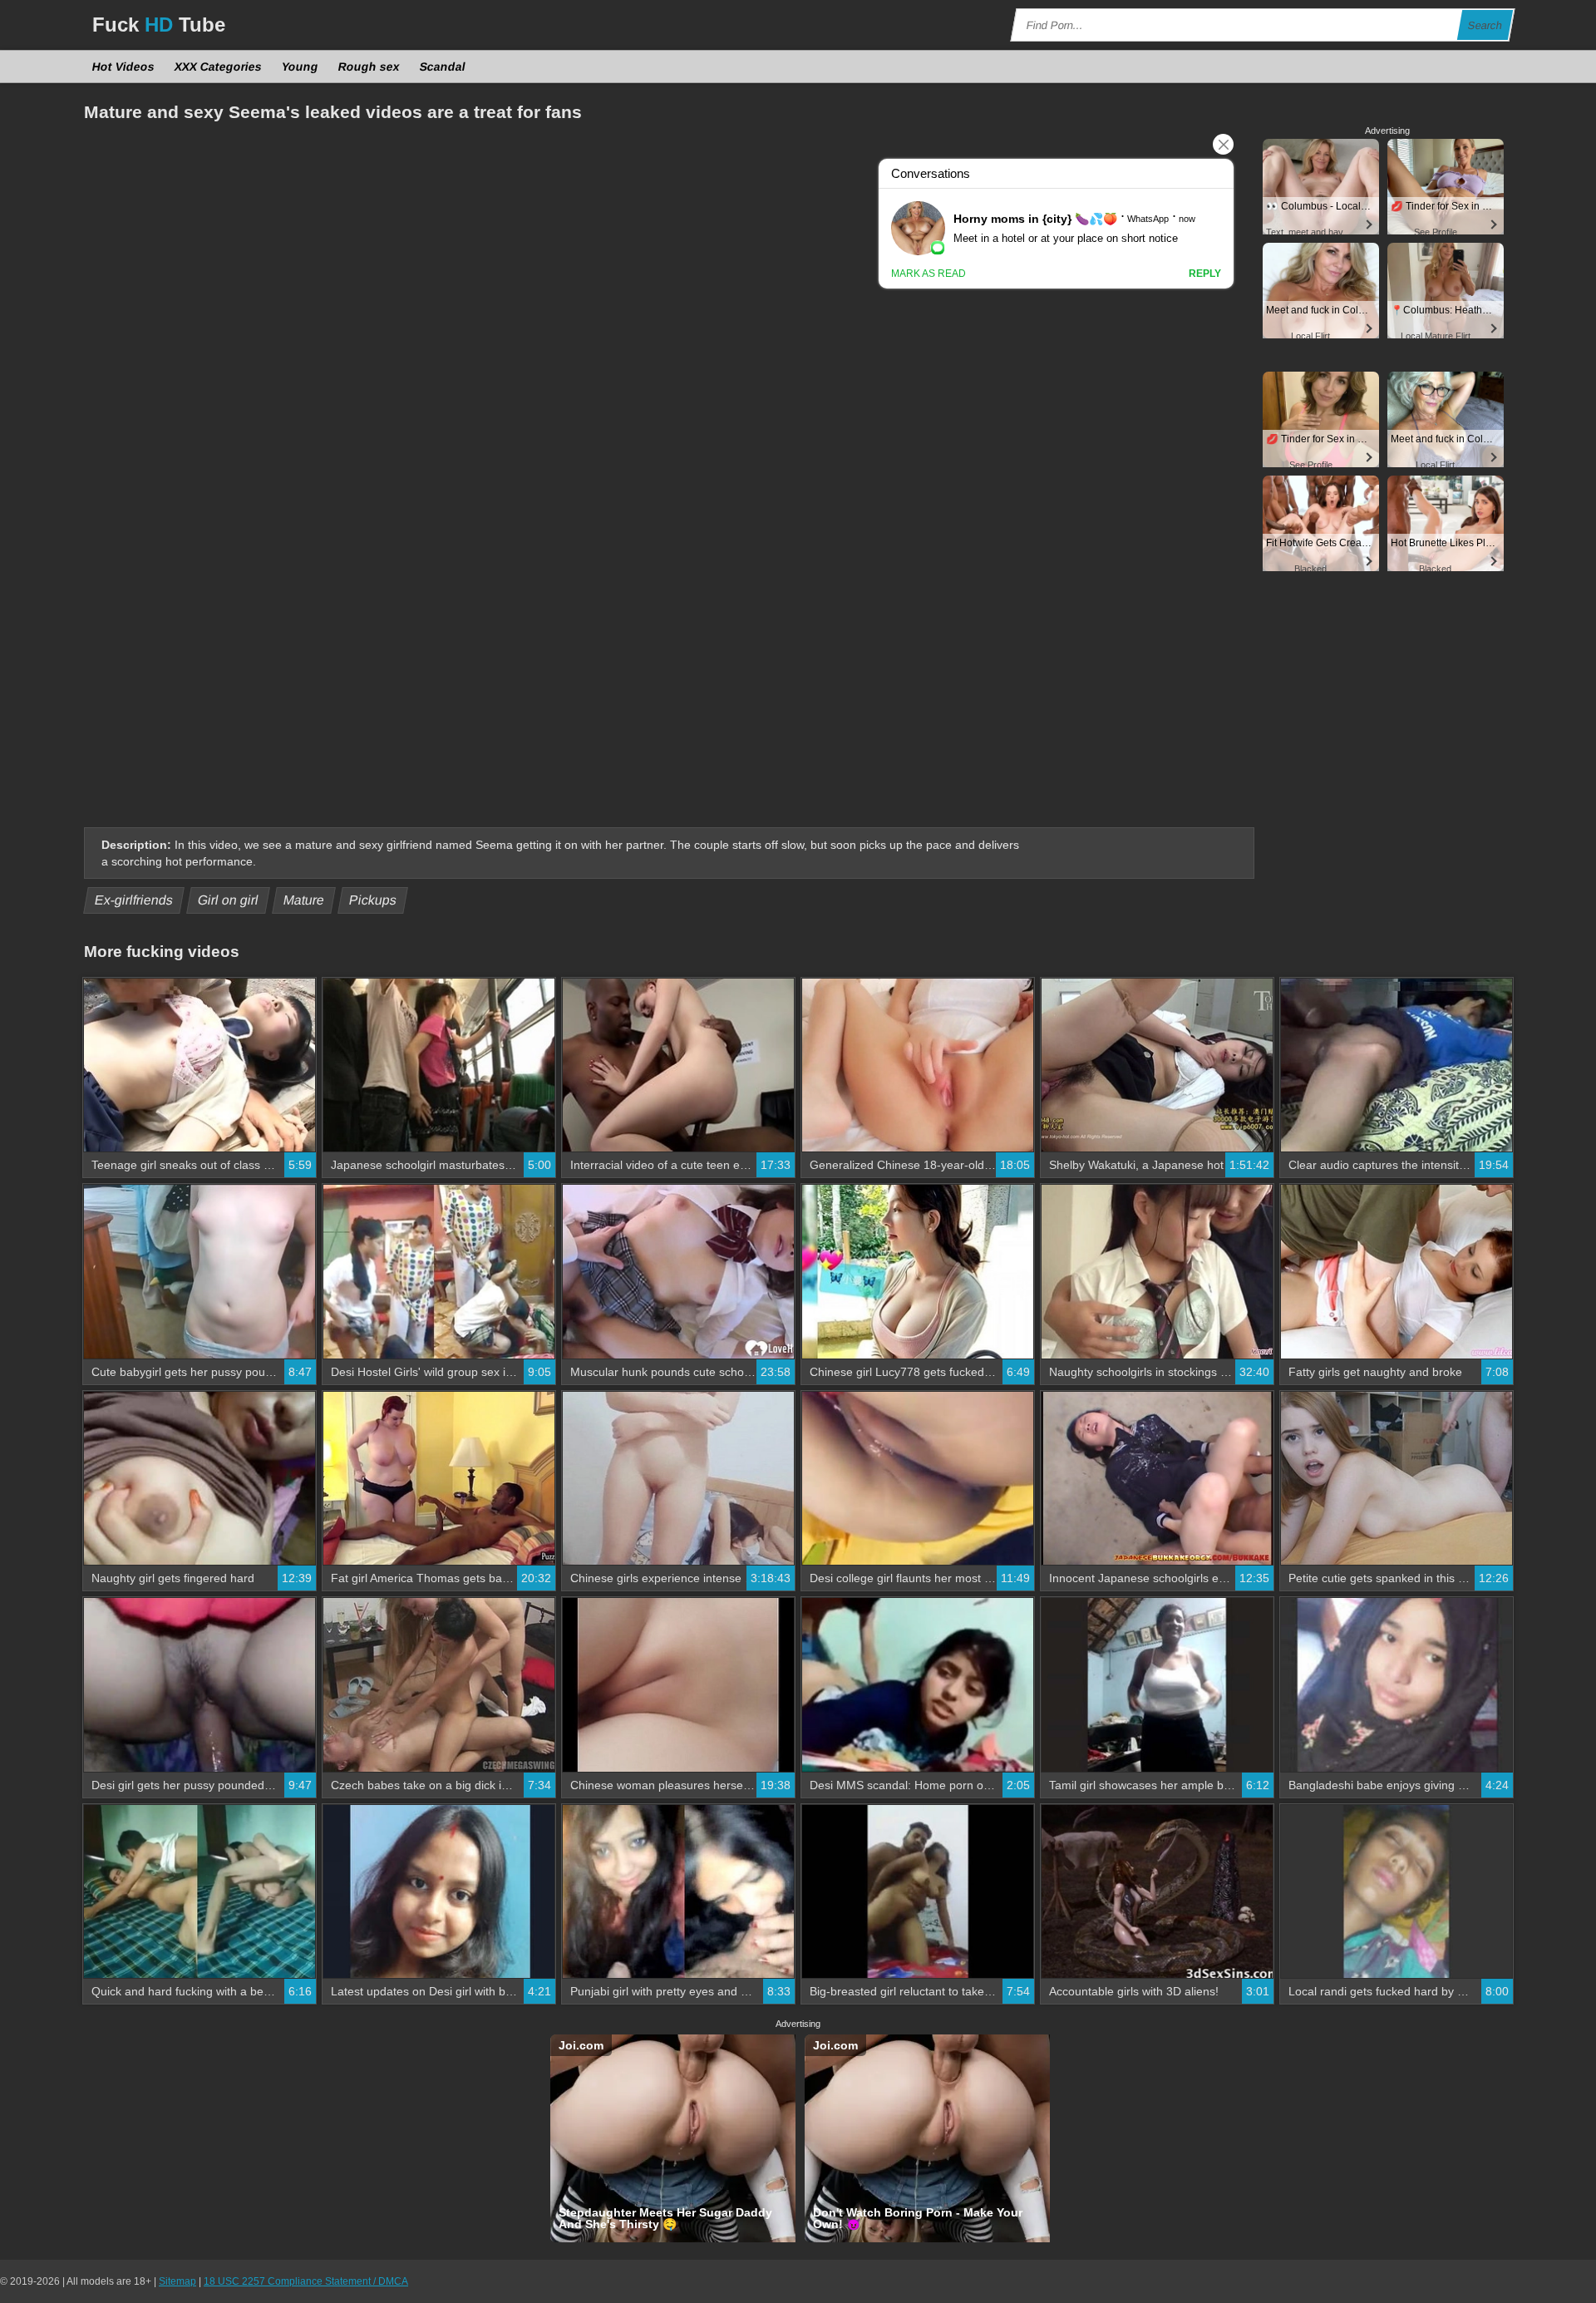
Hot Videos (124, 67)
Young (300, 67)
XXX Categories (219, 67)
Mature (304, 900)
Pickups (373, 900)
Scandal (443, 67)
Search (1485, 25)
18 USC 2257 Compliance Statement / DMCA (306, 2281)
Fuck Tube (159, 25)
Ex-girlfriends (134, 900)
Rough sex (369, 67)
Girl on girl (229, 900)
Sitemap (177, 2281)
